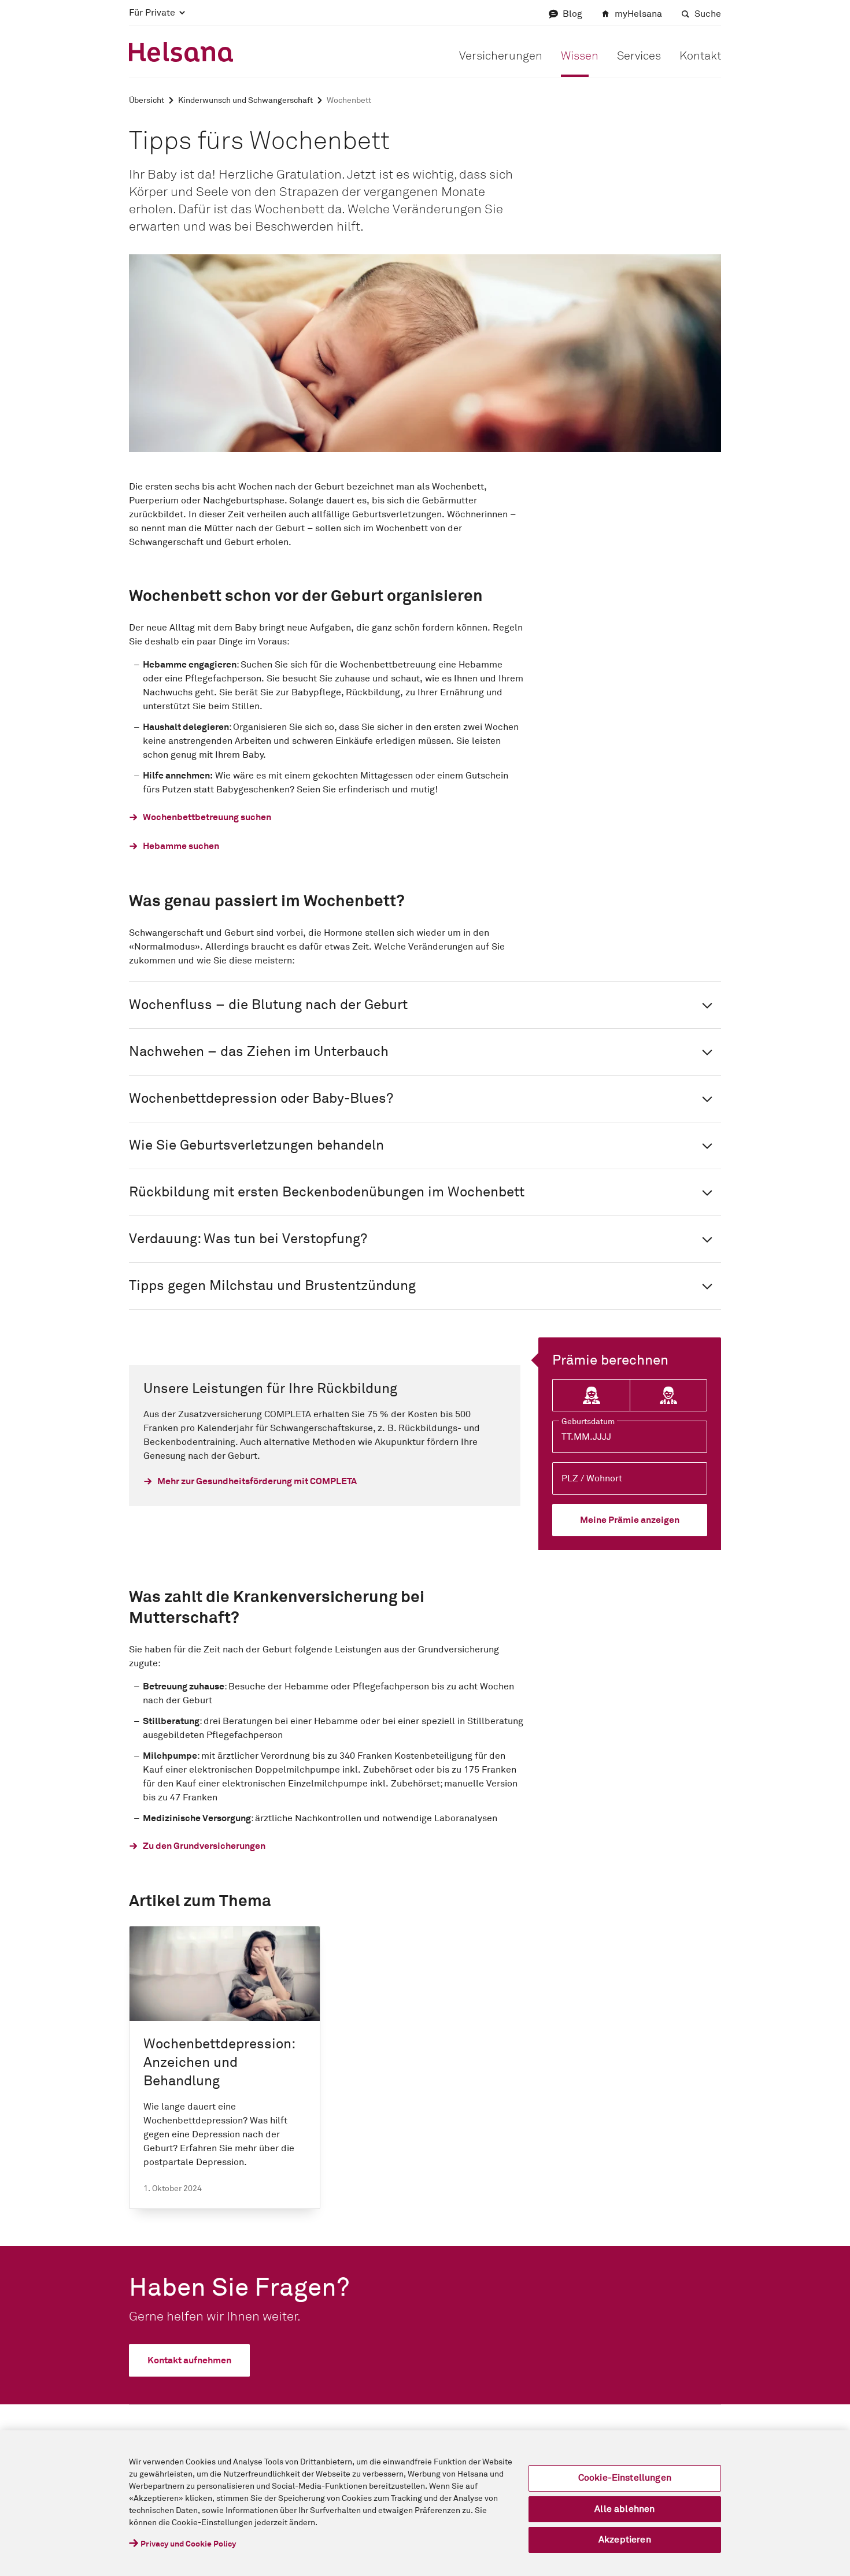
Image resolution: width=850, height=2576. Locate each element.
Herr (668, 1396)
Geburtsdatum (588, 1422)
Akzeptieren (625, 2540)
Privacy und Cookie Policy (188, 2544)
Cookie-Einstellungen (625, 2478)
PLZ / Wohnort (592, 1478)
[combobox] (630, 1478)
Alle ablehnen (624, 2509)
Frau (591, 1396)
